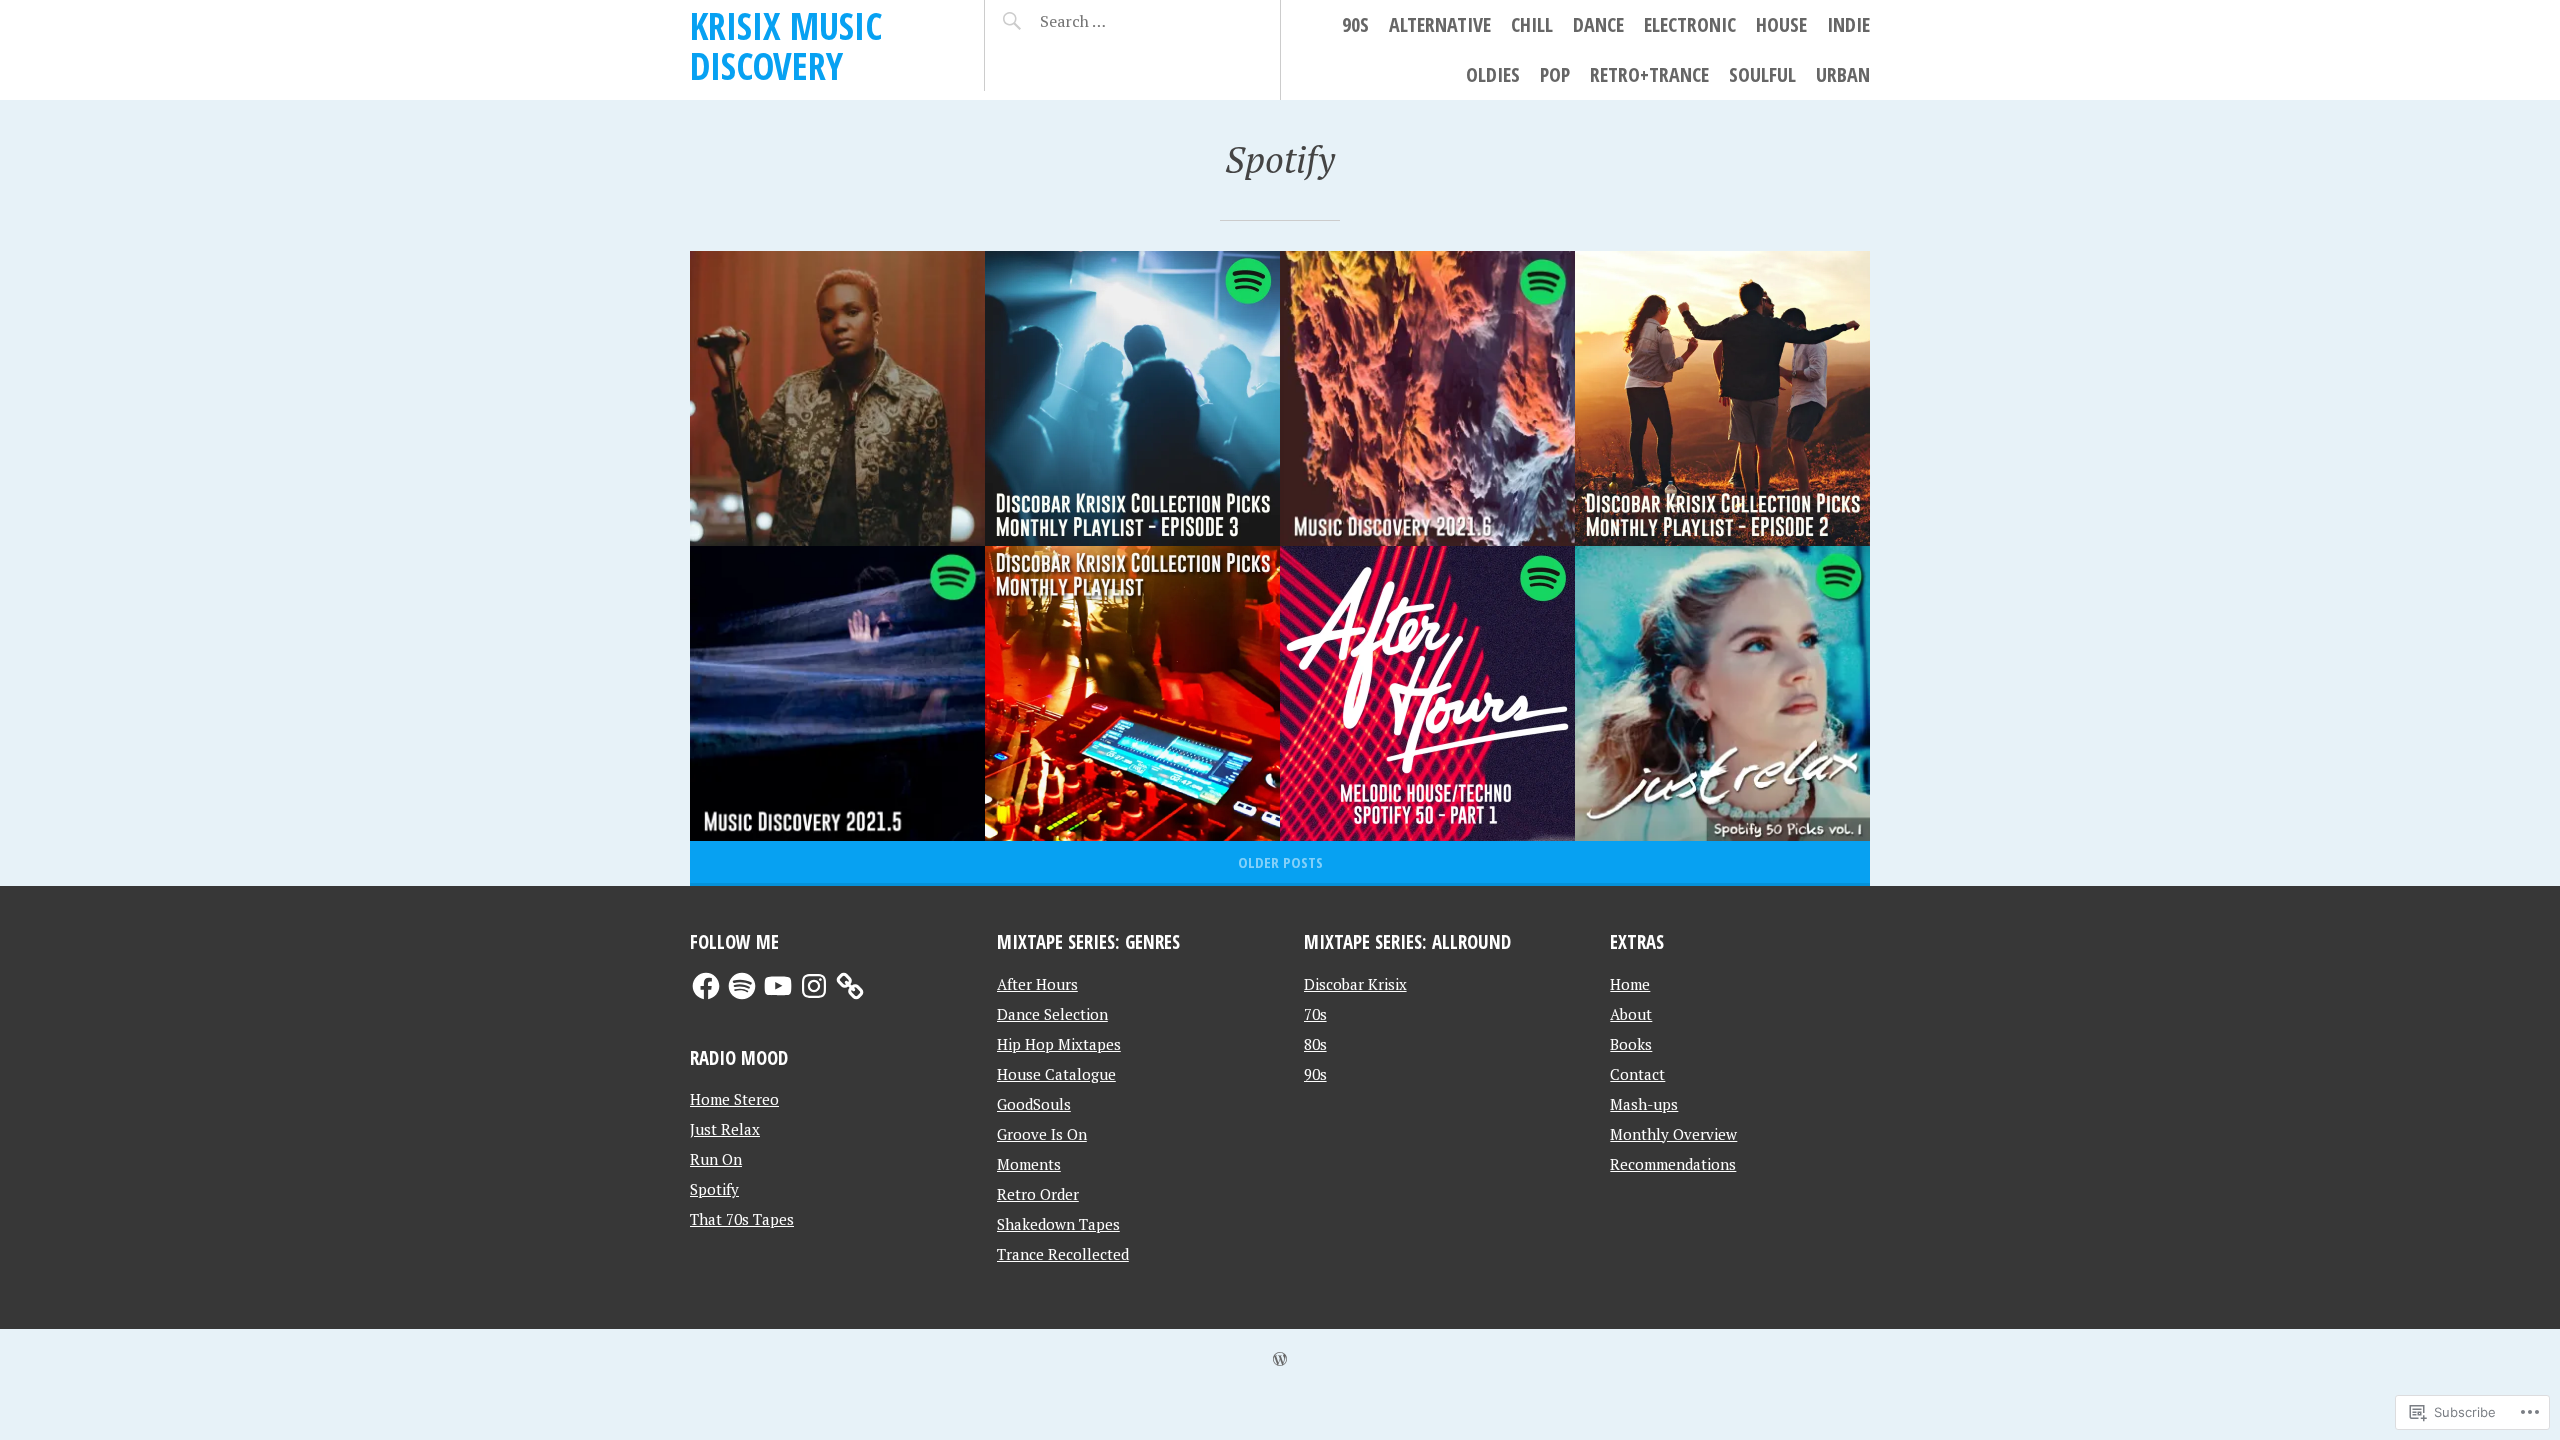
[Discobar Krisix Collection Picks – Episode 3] (1132, 398)
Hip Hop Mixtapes (1059, 1044)
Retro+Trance (1649, 74)
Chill (1532, 24)
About (1631, 1014)
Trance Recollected (1063, 1254)
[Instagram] (814, 986)
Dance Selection (1052, 1014)
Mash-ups (1644, 1104)
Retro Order (1038, 1194)
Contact (1637, 1074)
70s (1315, 1014)
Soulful (1762, 74)
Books (1631, 1044)
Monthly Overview (1673, 1134)
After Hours (1037, 984)
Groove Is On (1042, 1134)
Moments (1029, 1164)
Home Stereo (734, 1099)
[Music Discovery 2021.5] (837, 693)
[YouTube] (778, 986)
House (1781, 24)
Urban (1843, 74)
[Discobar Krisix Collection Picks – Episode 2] (1722, 398)
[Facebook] (706, 986)
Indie (1848, 24)
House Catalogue (1056, 1074)
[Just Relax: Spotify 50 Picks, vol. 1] (1722, 693)
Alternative (1440, 24)
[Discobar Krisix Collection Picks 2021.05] (1132, 693)
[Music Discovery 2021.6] (1427, 398)
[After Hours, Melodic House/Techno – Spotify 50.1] (1427, 693)
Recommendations (1673, 1164)
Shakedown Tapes (1058, 1224)
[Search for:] (1122, 21)
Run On (716, 1159)
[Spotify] (742, 986)
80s (1315, 1044)
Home (1630, 984)
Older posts (1280, 862)
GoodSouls (1034, 1104)
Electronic (1690, 24)
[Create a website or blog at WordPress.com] (1280, 1359)
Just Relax (725, 1129)
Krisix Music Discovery (786, 45)
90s (1355, 24)
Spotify (714, 1189)
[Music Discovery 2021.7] (837, 398)
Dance (1598, 24)
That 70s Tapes (742, 1219)
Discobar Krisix (1355, 984)
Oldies (1493, 74)
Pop (1555, 74)
